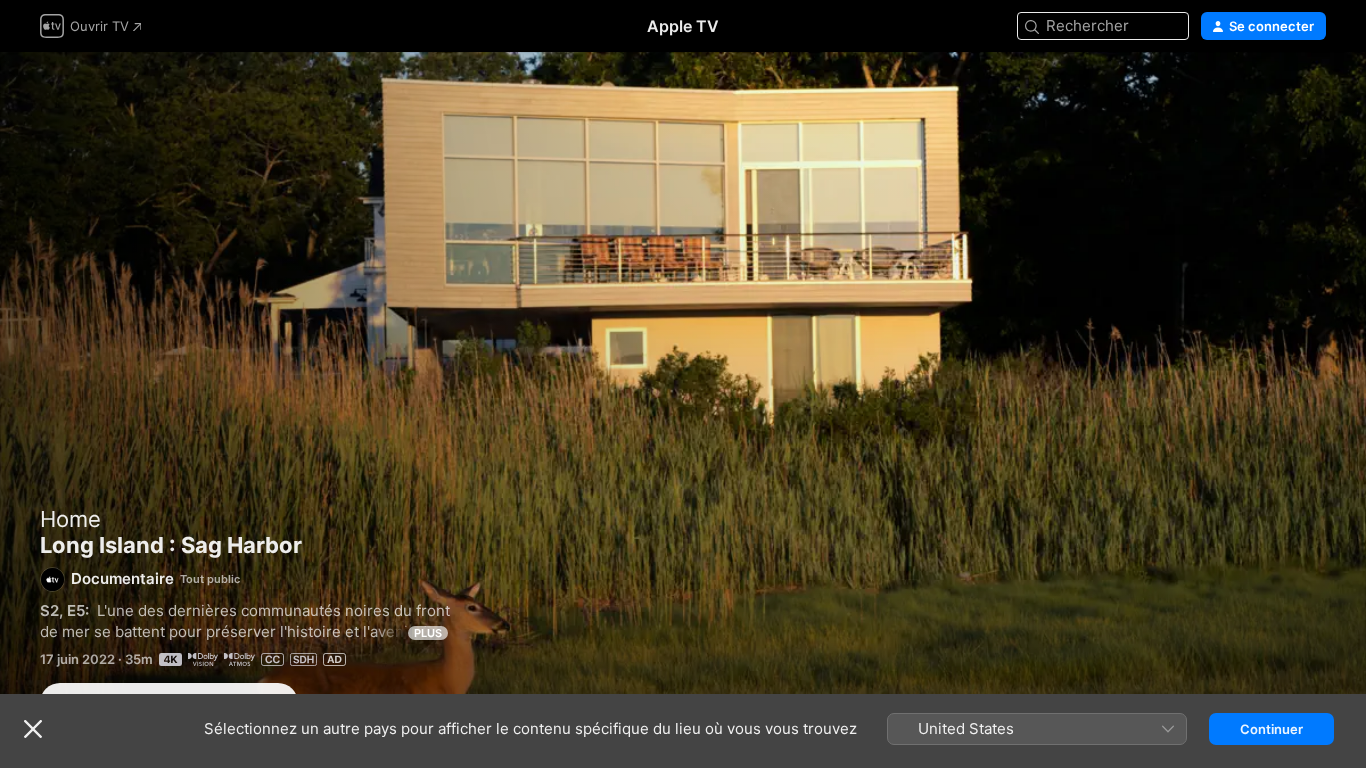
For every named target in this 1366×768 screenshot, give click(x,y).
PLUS (428, 633)
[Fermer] (33, 729)
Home (70, 519)
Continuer (1271, 729)
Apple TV (683, 26)
